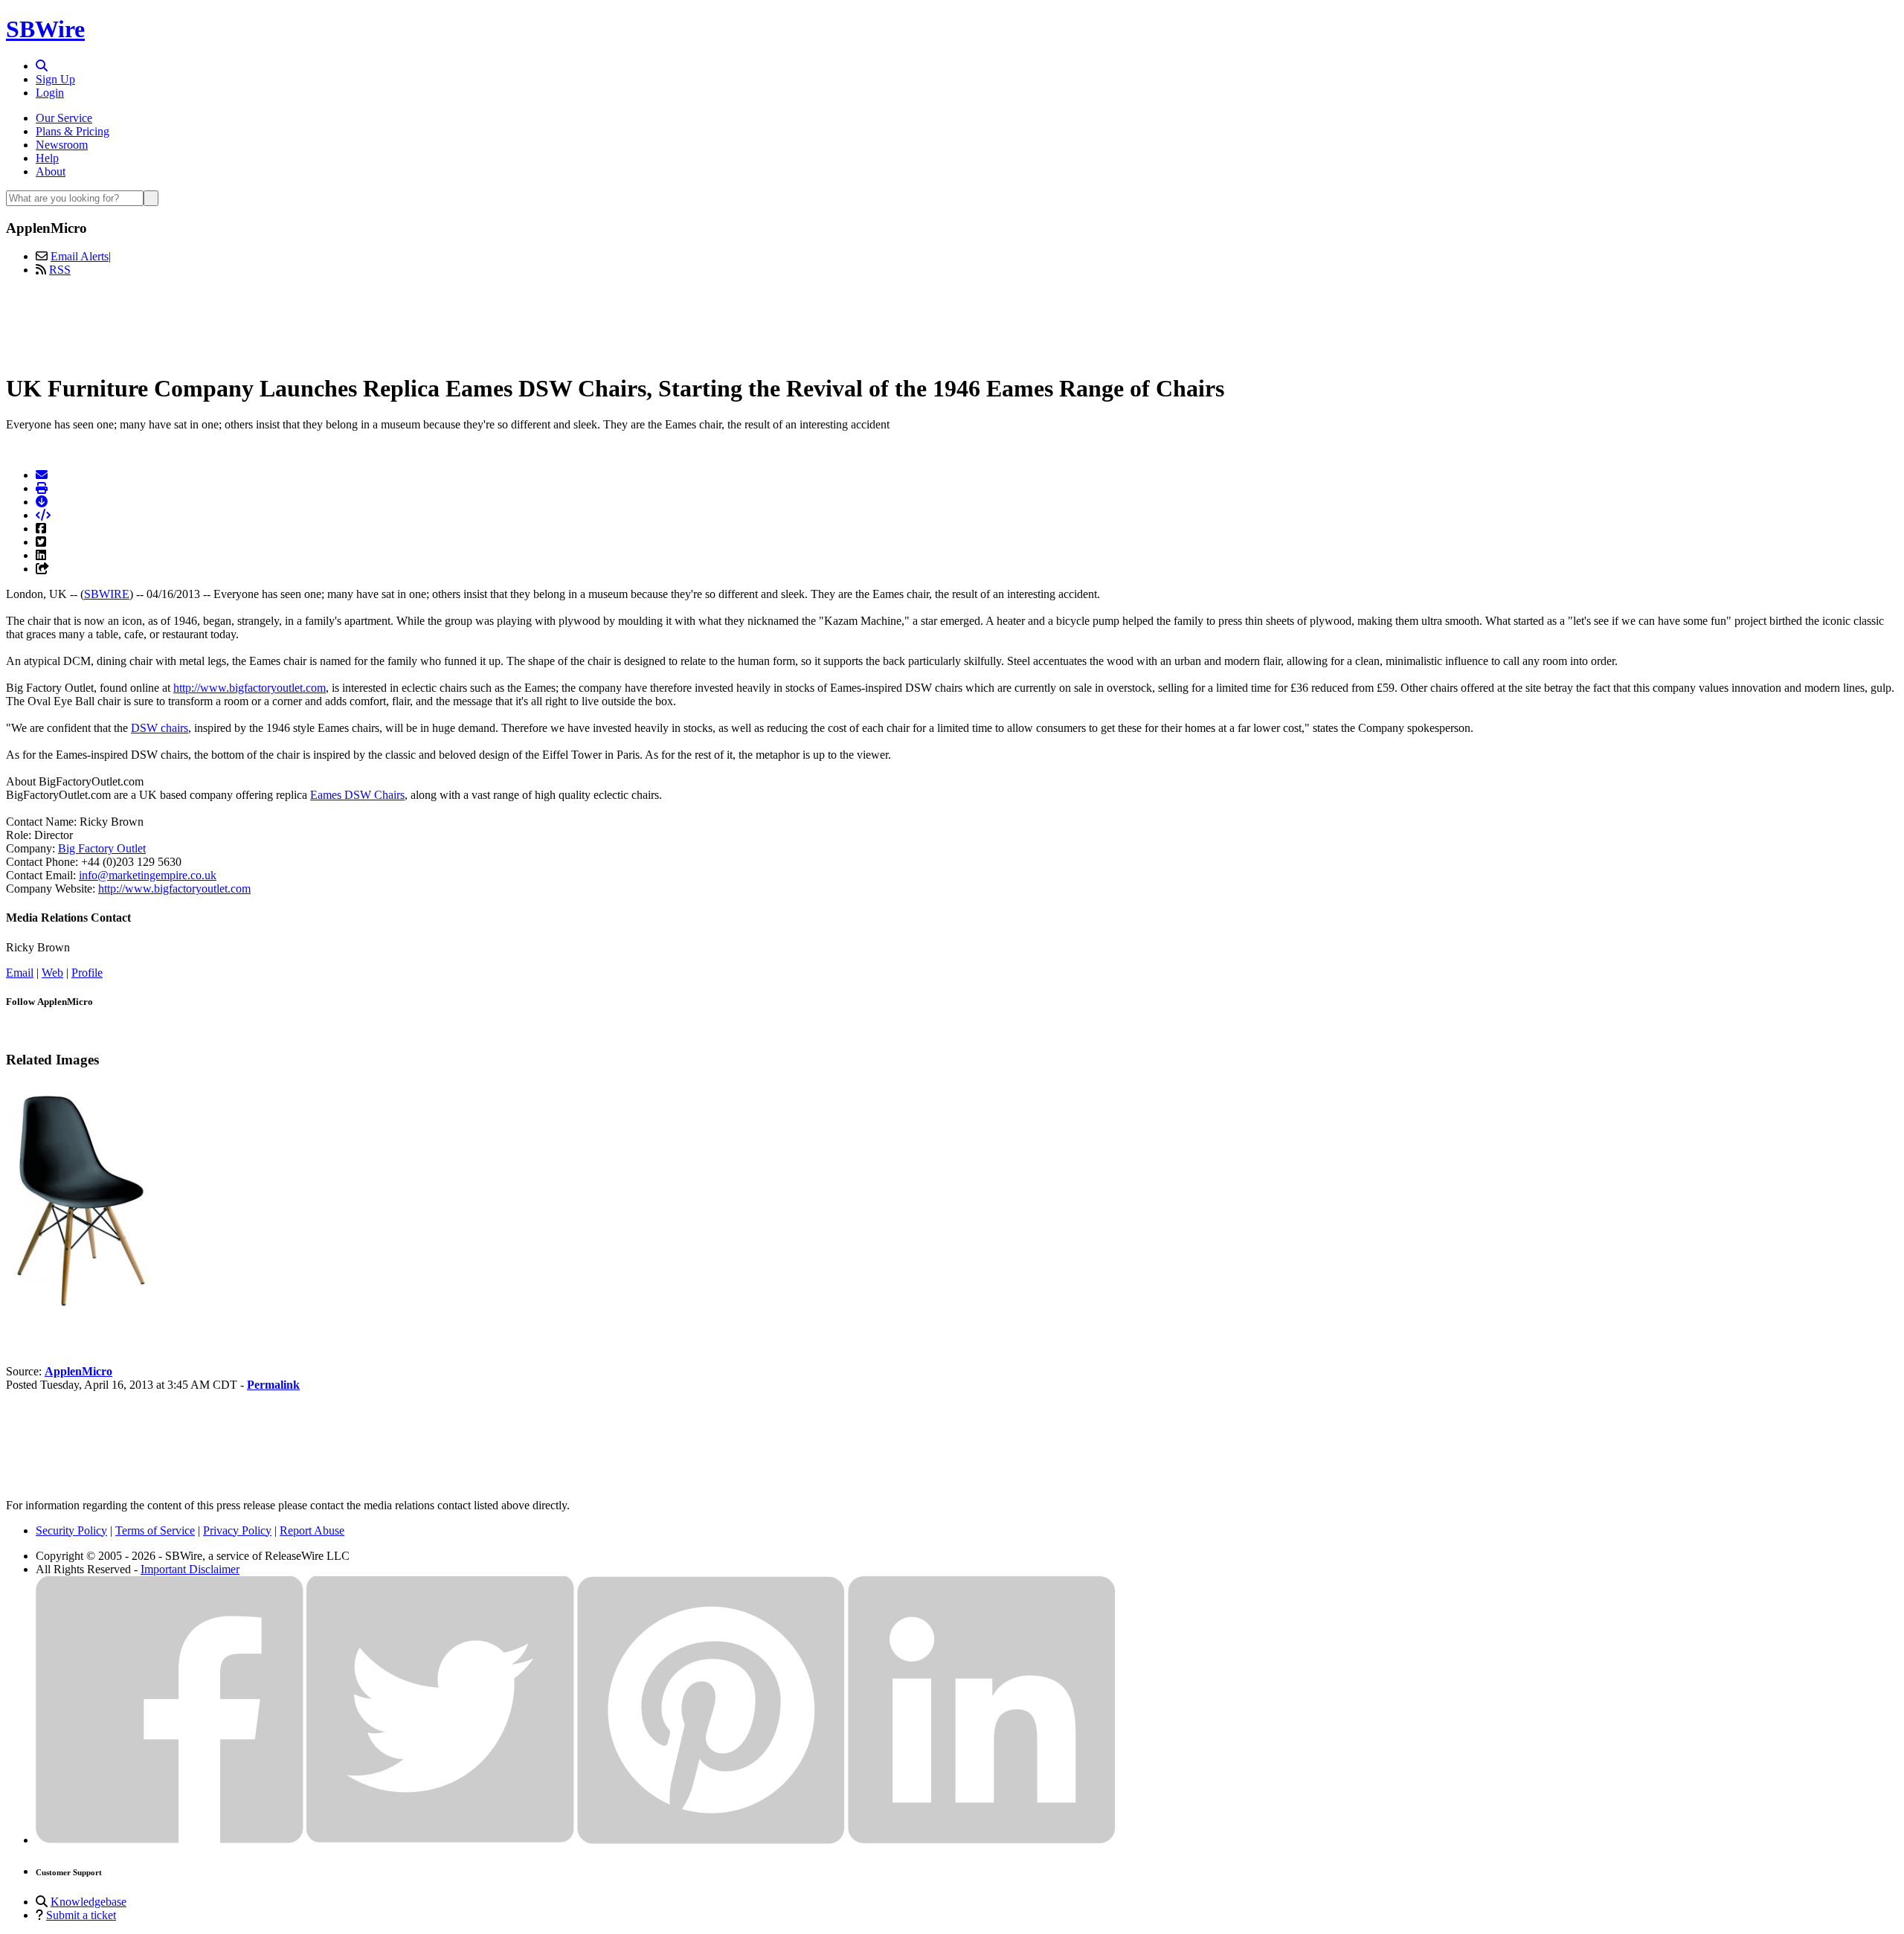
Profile (87, 973)
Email (20, 973)
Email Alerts (80, 256)
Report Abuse (312, 1530)
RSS (60, 270)
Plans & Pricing (73, 131)
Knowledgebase (89, 1902)
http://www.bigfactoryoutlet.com (250, 688)
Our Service (64, 118)
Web (52, 973)
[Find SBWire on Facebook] (170, 1840)
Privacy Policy (237, 1530)
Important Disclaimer (190, 1569)
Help (47, 158)
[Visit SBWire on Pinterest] (711, 1840)
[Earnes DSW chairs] (80, 1321)
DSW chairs (160, 728)
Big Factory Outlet (102, 848)
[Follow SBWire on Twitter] (440, 1840)
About (51, 171)
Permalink (273, 1385)
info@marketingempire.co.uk (148, 875)
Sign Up (55, 79)
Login (50, 93)
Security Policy (71, 1530)
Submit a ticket (81, 1915)
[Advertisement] (952, 322)
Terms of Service (155, 1530)
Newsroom (62, 145)
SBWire (45, 29)
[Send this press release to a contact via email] (42, 475)
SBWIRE (107, 594)
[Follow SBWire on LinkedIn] (982, 1840)
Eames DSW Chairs (357, 795)
